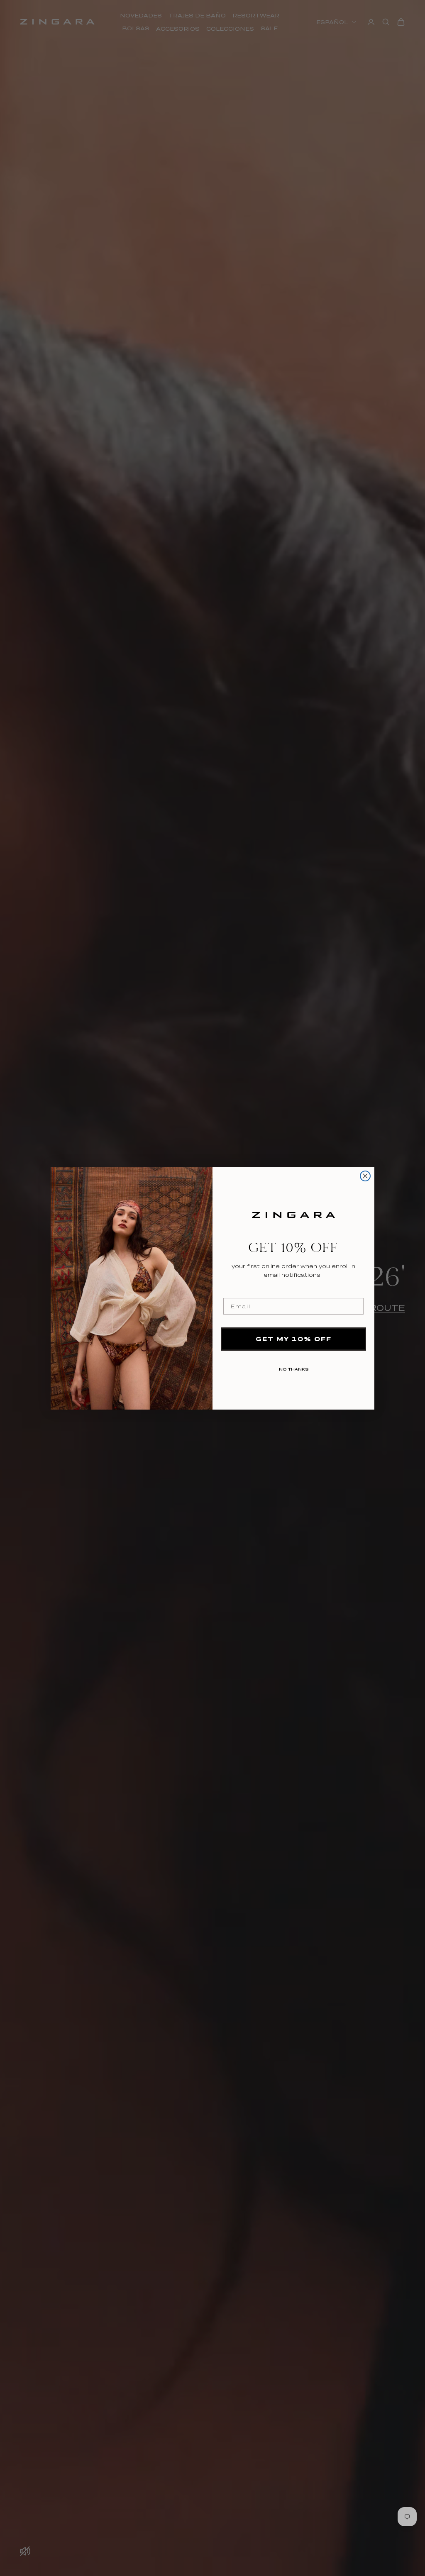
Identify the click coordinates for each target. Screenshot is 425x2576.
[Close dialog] (365, 1176)
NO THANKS (294, 1368)
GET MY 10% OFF (294, 1339)
